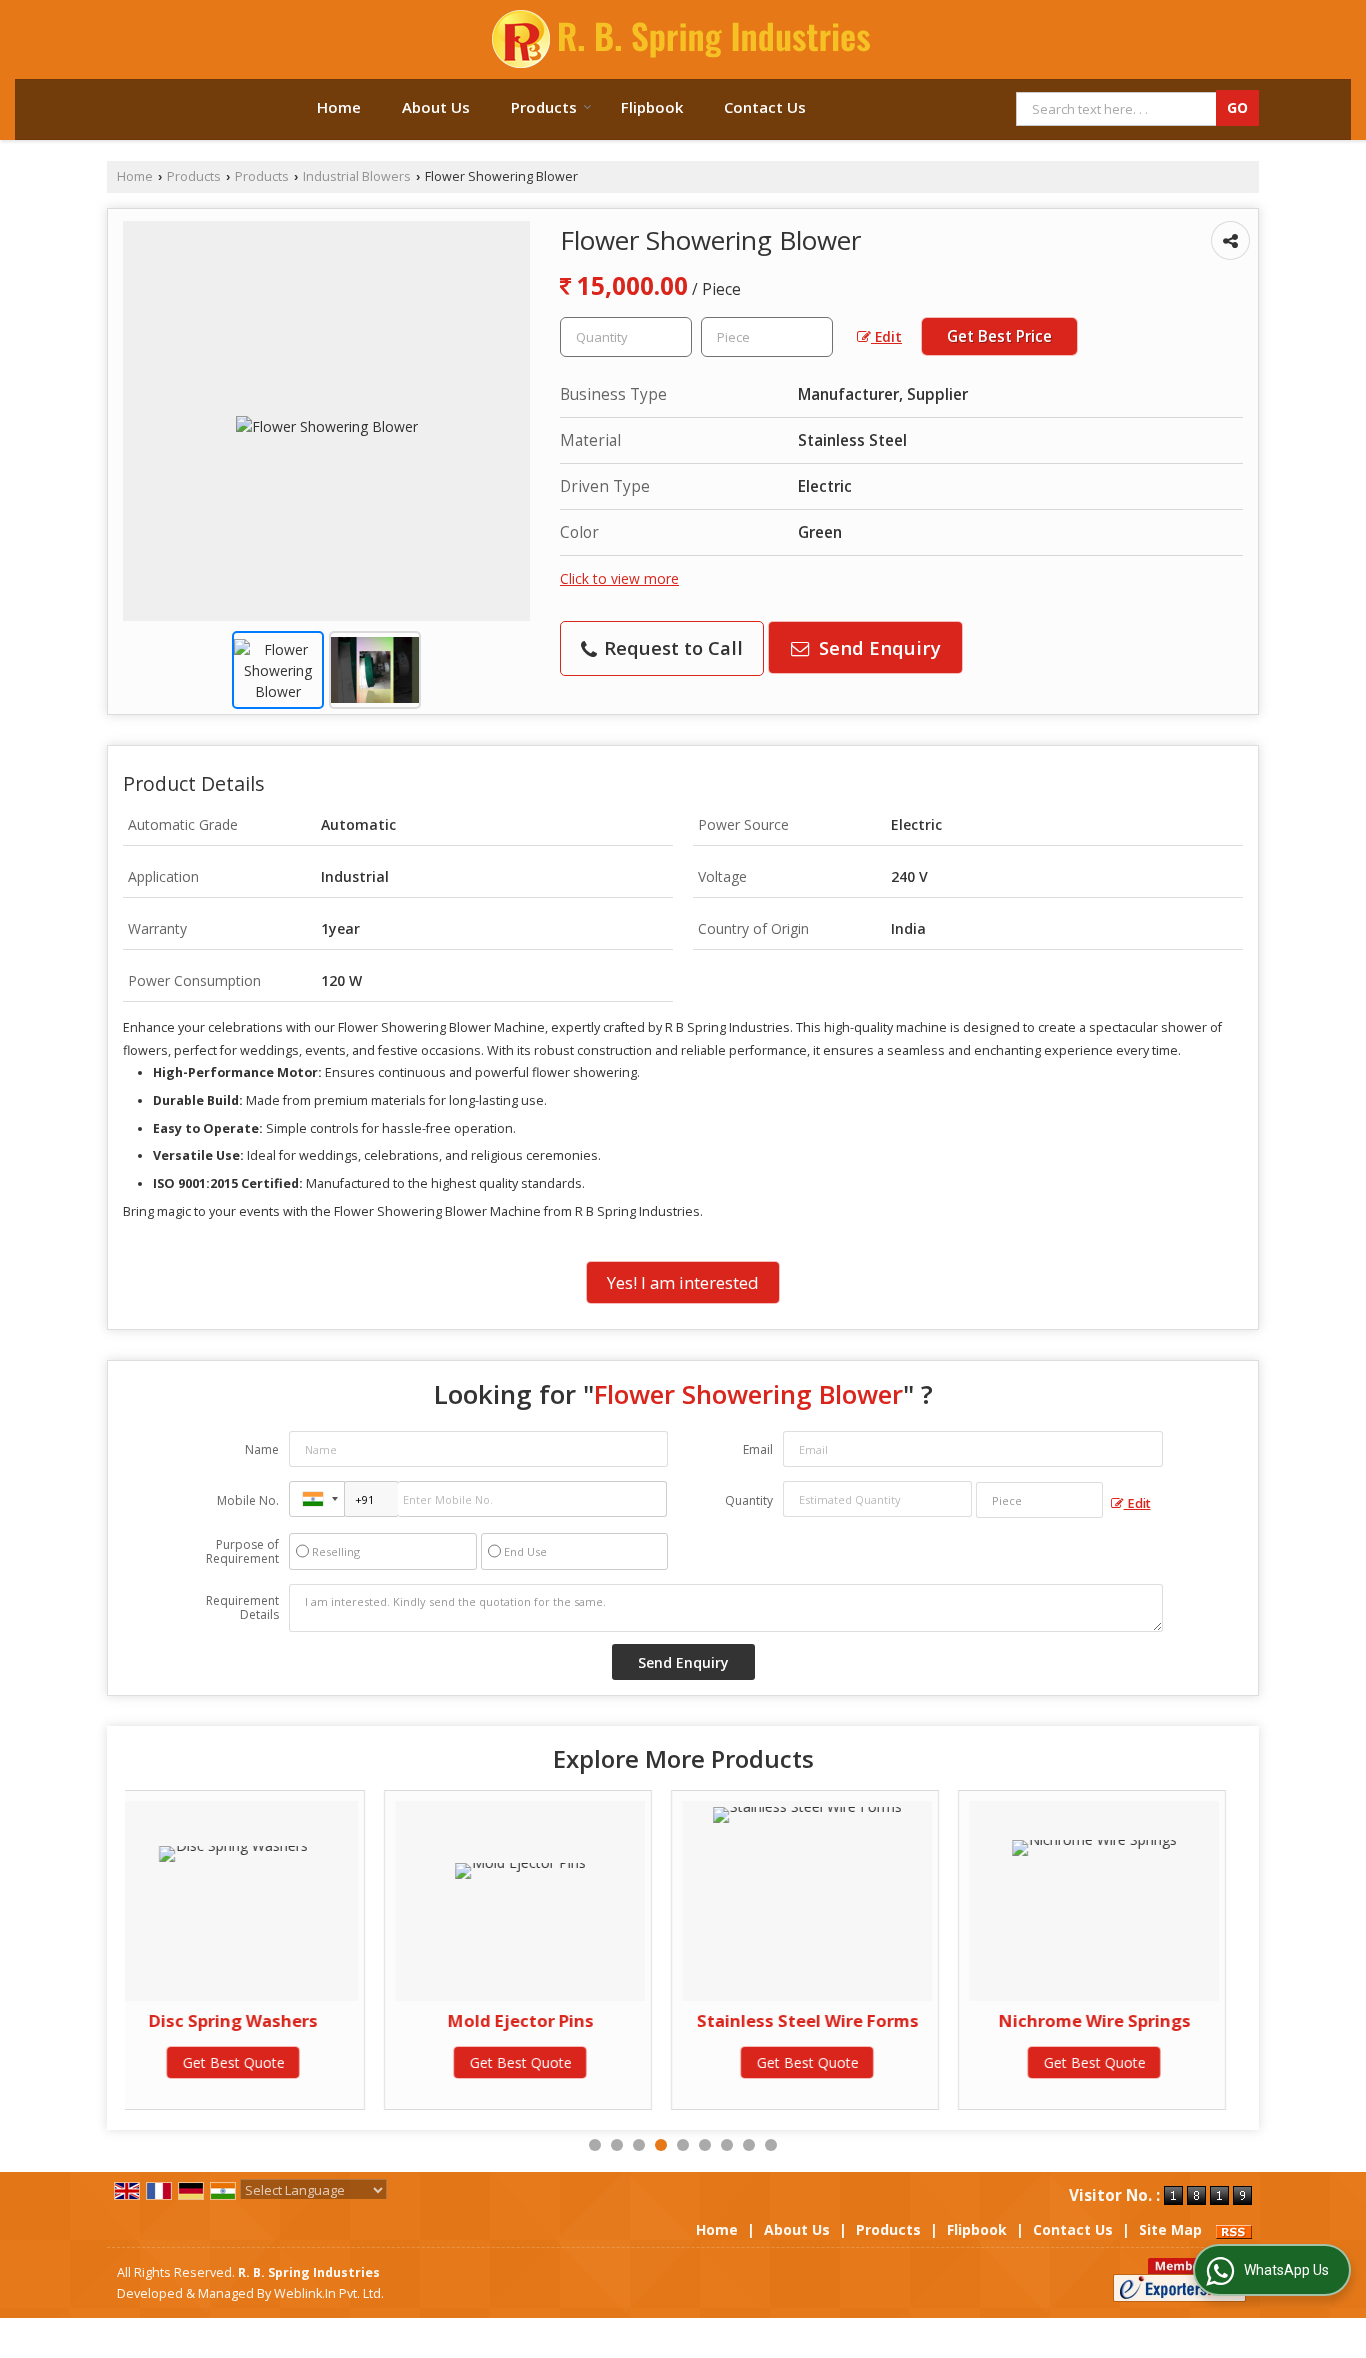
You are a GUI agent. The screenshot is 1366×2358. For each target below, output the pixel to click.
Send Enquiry (877, 647)
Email (758, 1449)
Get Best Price (999, 336)
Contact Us (765, 107)
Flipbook (652, 107)
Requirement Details (242, 1608)
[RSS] (1234, 2229)
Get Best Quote (282, 2062)
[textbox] (767, 337)
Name (262, 1449)
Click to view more (619, 578)
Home (339, 107)
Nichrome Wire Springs (856, 2020)
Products (544, 107)
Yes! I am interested (683, 1282)
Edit (886, 336)
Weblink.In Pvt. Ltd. (329, 2293)
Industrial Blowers (357, 176)
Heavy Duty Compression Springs (1143, 2030)
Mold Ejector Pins (282, 2020)
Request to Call (671, 647)
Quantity (749, 1500)
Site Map (1170, 2229)
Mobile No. (248, 1500)
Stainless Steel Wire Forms (569, 2020)
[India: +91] (317, 1499)
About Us (436, 107)
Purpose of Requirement (242, 1552)
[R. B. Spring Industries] (683, 39)
